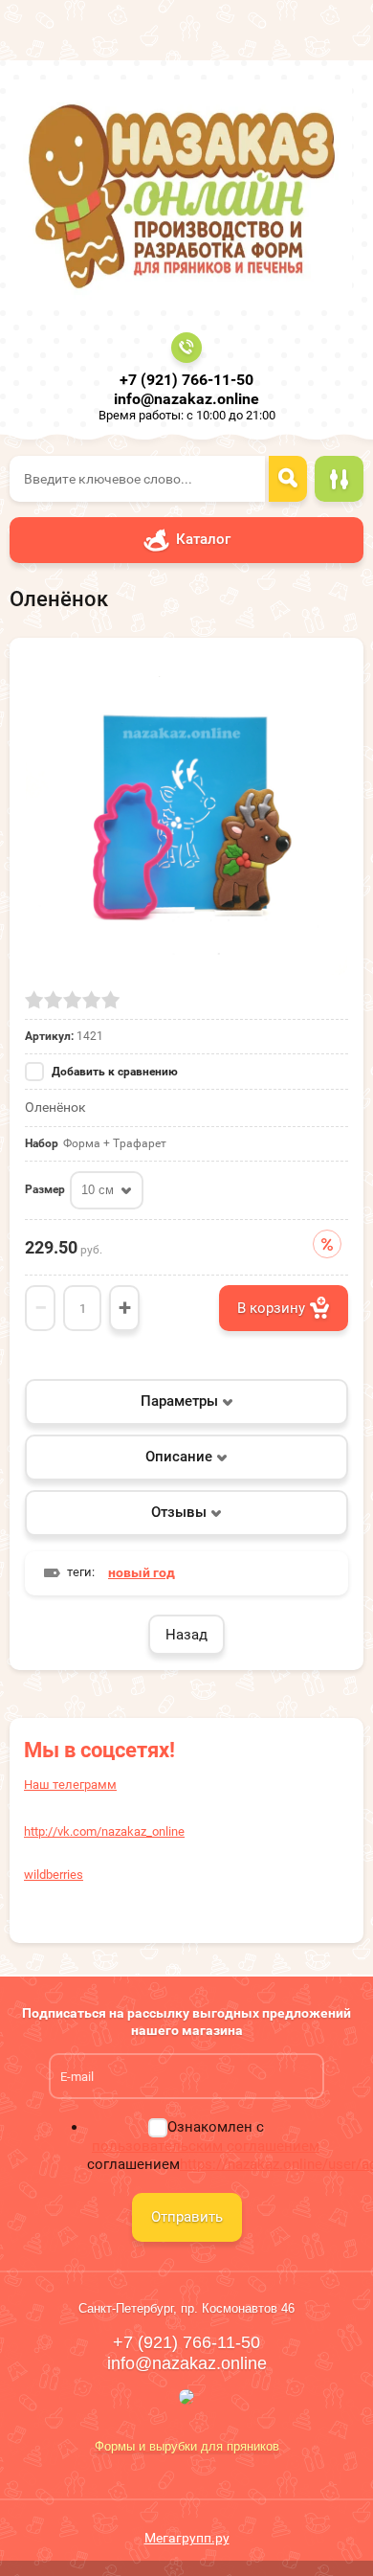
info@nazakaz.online (186, 399)
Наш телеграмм (70, 1785)
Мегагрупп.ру (187, 2538)
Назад (186, 1635)
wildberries (54, 1875)
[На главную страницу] (181, 194)
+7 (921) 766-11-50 (186, 380)
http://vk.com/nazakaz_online (104, 1831)
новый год (142, 1572)
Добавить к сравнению (113, 1072)
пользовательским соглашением (206, 2146)
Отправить (187, 2217)
